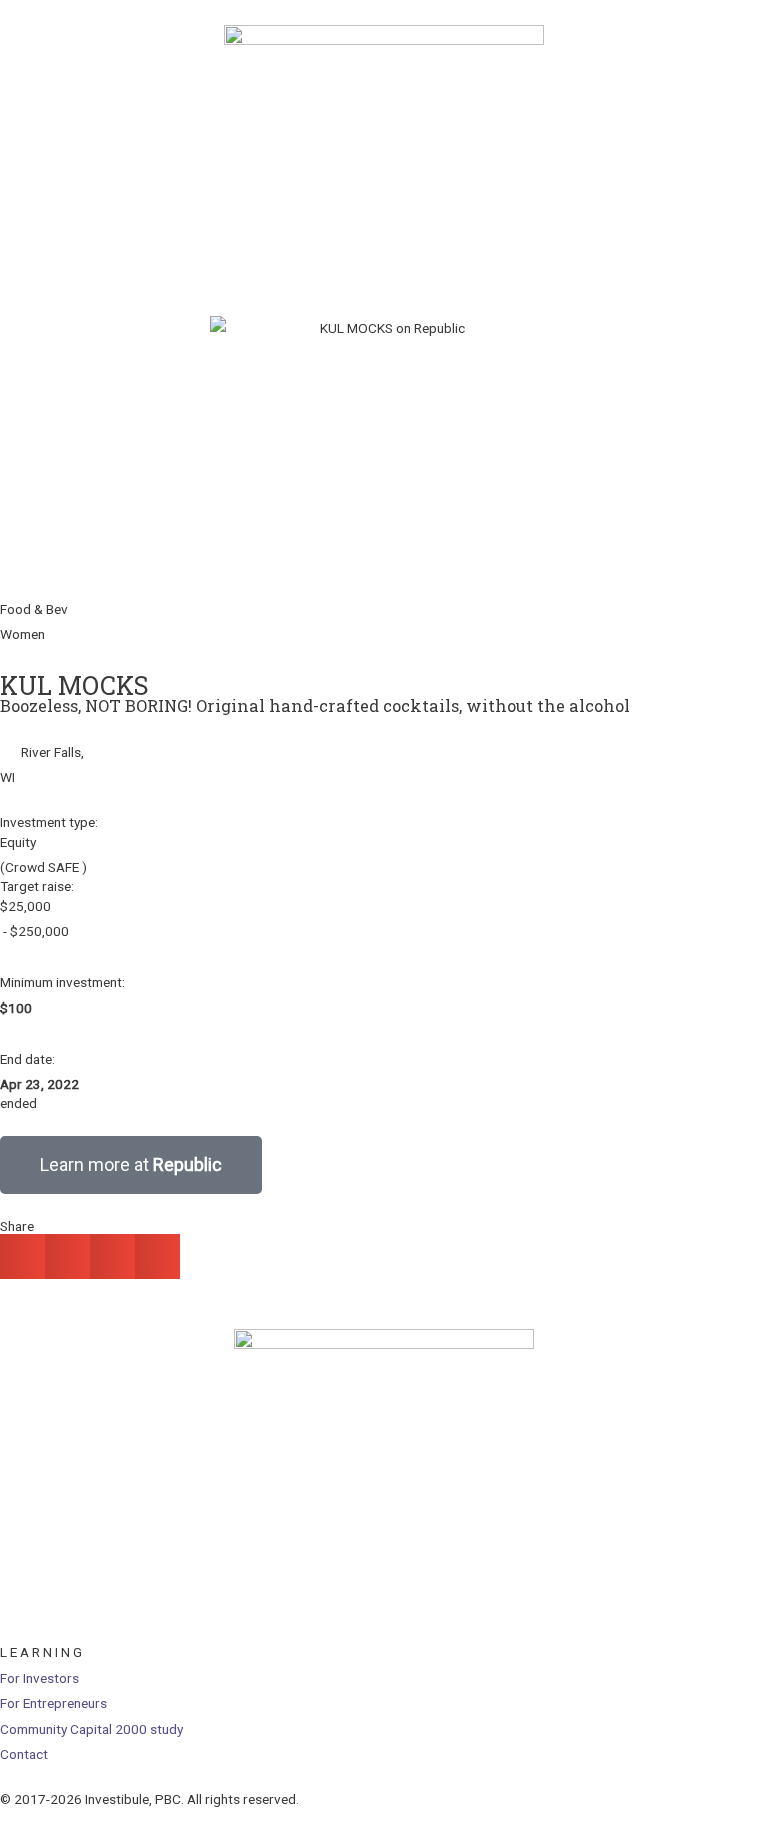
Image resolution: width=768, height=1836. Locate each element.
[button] (22, 1256)
